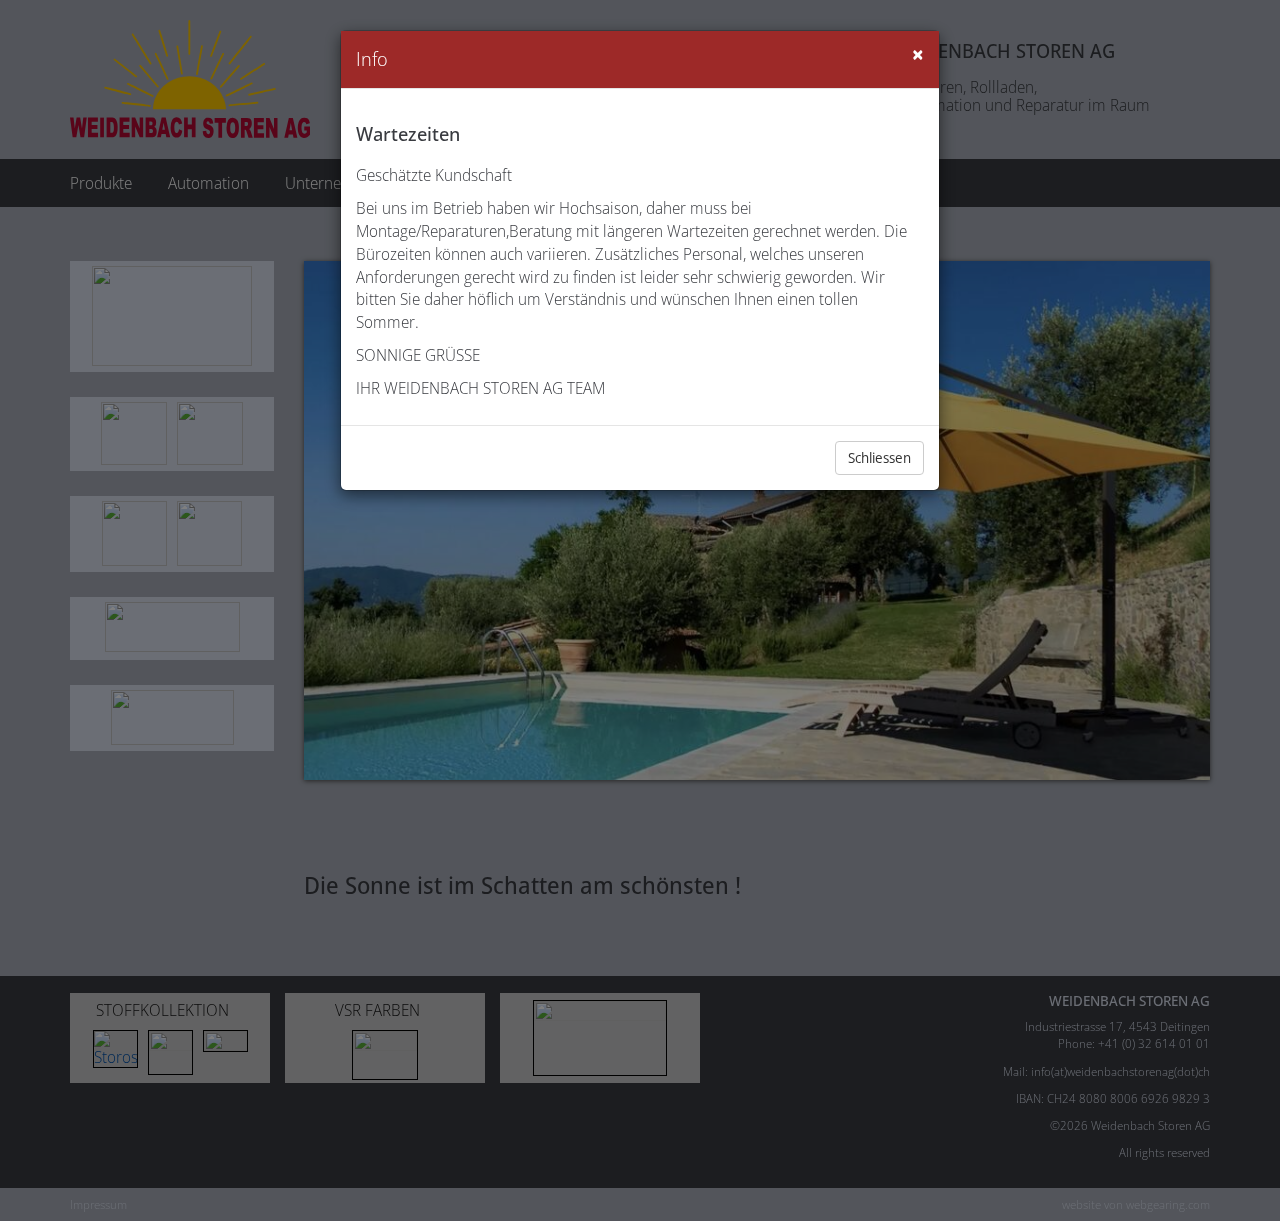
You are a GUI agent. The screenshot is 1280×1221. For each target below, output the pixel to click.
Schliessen (879, 457)
